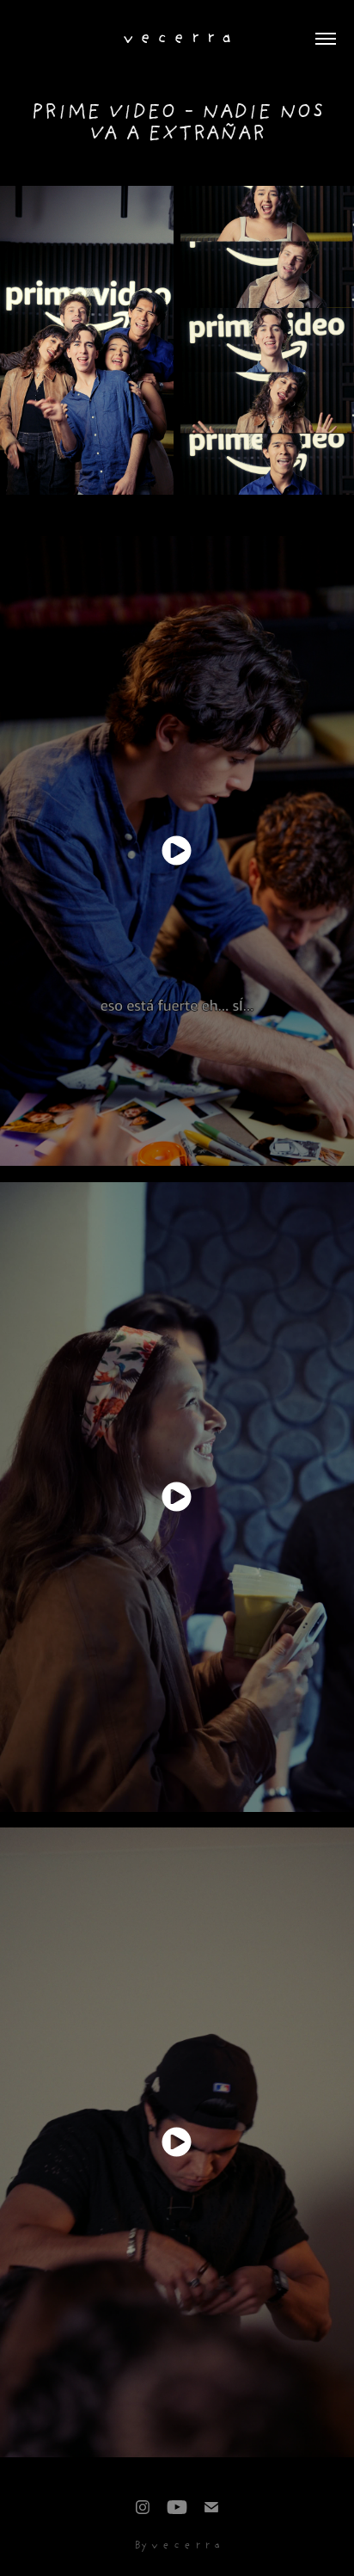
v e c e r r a (177, 39)
